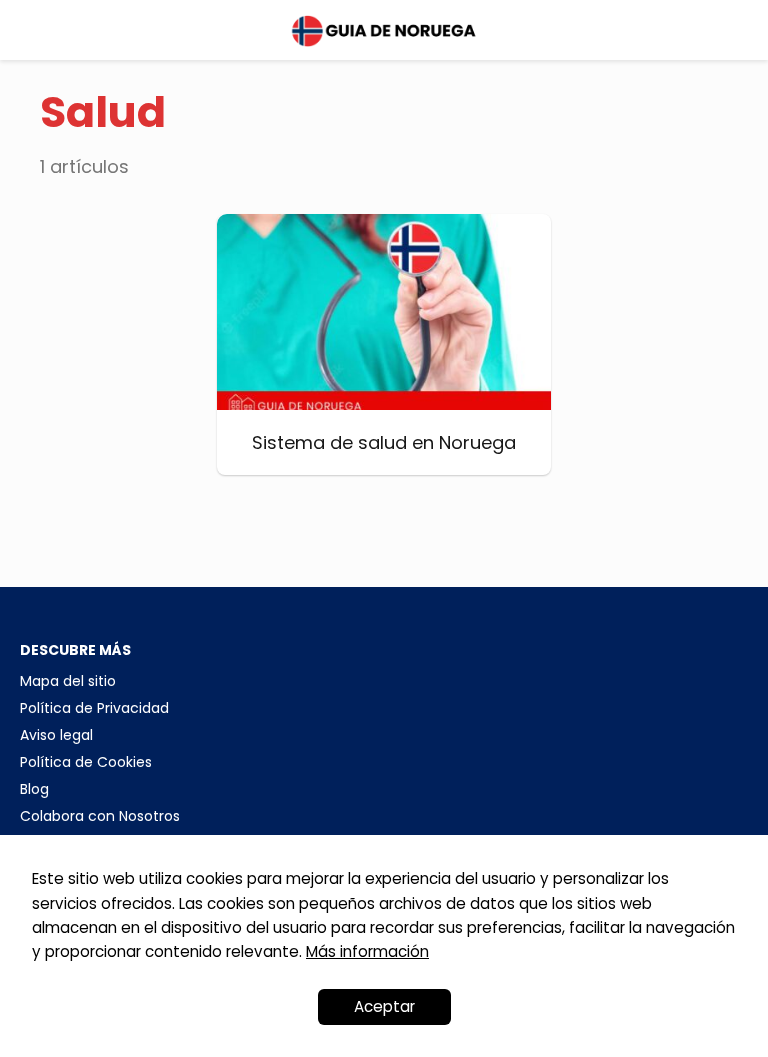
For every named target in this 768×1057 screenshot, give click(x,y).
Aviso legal (56, 735)
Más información (367, 951)
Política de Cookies (86, 762)
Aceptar (384, 1006)
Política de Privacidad (94, 708)
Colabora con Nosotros (100, 816)
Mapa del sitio (68, 681)
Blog (34, 789)
